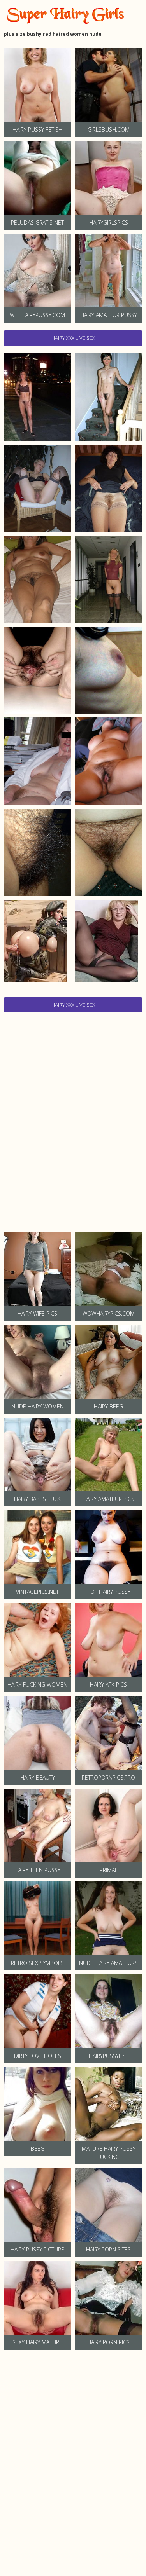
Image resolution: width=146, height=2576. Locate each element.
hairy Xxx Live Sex (73, 338)
